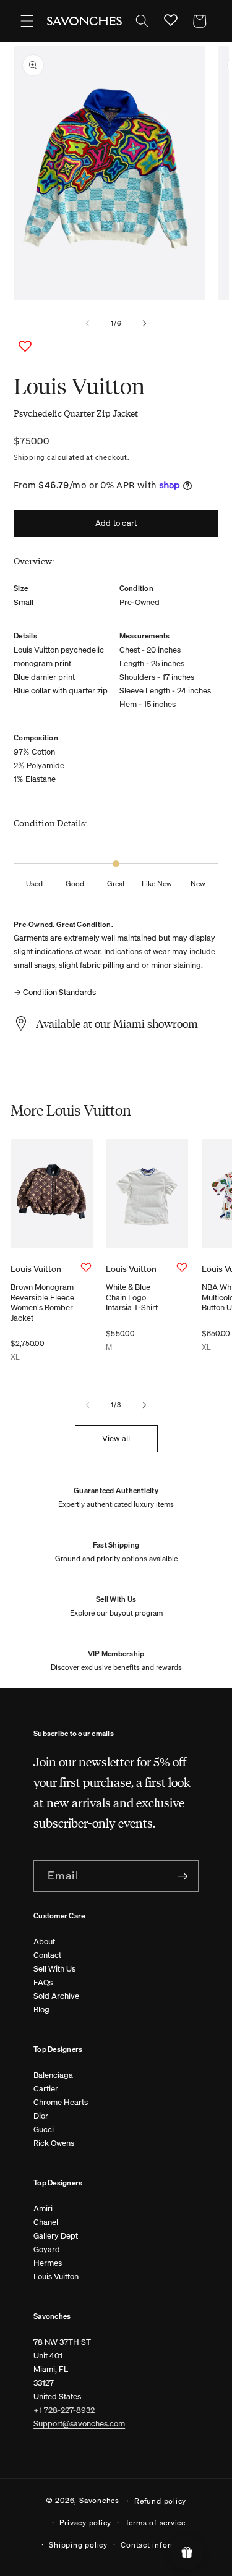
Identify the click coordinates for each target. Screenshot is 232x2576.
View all (116, 1438)
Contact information (158, 2544)
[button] (27, 21)
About (44, 1942)
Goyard (47, 2249)
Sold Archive (56, 1996)
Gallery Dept (56, 2236)
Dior (41, 2116)
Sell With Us (54, 1969)
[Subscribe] (183, 1876)
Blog (41, 2010)
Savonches (99, 2500)
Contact (47, 1955)
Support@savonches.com (79, 2424)
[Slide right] (145, 324)
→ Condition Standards (55, 992)
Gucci (44, 2129)
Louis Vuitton (56, 2277)
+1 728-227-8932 (64, 2410)
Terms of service (155, 2522)
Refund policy (160, 2501)
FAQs (43, 1982)
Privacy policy (85, 2522)
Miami (129, 1023)
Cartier (46, 2089)
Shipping (29, 457)
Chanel (46, 2222)
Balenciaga (53, 2075)
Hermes (48, 2263)
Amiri (43, 2209)
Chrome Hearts (61, 2102)
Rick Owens (54, 2143)
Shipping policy (78, 2544)
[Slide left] (87, 324)
